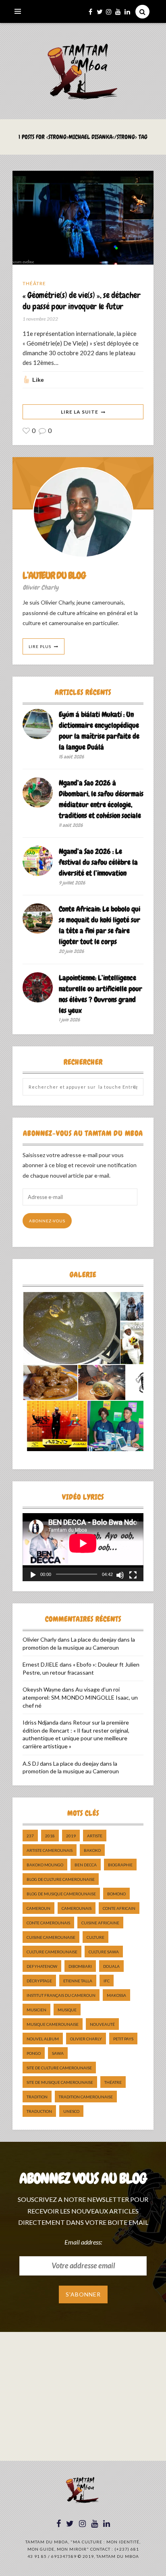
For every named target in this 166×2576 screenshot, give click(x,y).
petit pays (123, 2039)
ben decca (86, 1865)
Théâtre (34, 283)
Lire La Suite (80, 412)
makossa (116, 1995)
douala (111, 1966)
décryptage (39, 1981)
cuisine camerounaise (51, 1937)
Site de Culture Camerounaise (59, 2068)
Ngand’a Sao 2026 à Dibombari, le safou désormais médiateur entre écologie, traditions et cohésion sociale (101, 799)
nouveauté (102, 2024)
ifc (107, 1981)
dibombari (80, 1966)
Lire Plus (40, 646)
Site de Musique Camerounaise (60, 2082)
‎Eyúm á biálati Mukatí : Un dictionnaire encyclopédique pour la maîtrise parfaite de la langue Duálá (99, 731)
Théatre (113, 2082)
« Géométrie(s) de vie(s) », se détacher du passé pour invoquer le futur (82, 300)
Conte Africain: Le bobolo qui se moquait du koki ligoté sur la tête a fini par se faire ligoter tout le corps (100, 925)
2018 (50, 1836)
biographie (120, 1865)
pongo (34, 2053)
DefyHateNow (42, 1966)
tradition (37, 2097)
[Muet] (120, 1575)
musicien (36, 2010)
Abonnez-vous (47, 1221)
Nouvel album (43, 2039)
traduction (39, 2111)
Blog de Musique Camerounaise (61, 1894)
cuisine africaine (100, 1923)
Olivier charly (86, 2039)
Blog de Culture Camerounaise (61, 1879)
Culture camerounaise (52, 1952)
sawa (58, 2053)
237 (30, 1836)
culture (95, 1937)
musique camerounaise (53, 2024)
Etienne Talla (78, 1981)
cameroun (38, 1908)
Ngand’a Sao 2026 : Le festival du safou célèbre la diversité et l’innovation (98, 862)
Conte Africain (119, 1908)
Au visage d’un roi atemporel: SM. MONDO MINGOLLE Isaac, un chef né (80, 1697)
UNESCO (71, 2111)
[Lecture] (33, 1575)
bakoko (92, 1850)
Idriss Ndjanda (40, 1722)
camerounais (77, 1908)
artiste (95, 1836)
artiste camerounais (50, 1850)
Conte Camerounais (48, 1923)
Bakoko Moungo (45, 1865)
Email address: (83, 2242)
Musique (67, 2010)
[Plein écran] (133, 1575)
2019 (71, 1836)
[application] (83, 1547)
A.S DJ (31, 1763)
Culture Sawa (104, 1952)
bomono (116, 1894)
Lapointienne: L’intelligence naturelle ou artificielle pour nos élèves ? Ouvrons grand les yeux (101, 994)
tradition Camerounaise (86, 2097)
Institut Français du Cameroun (61, 1995)
